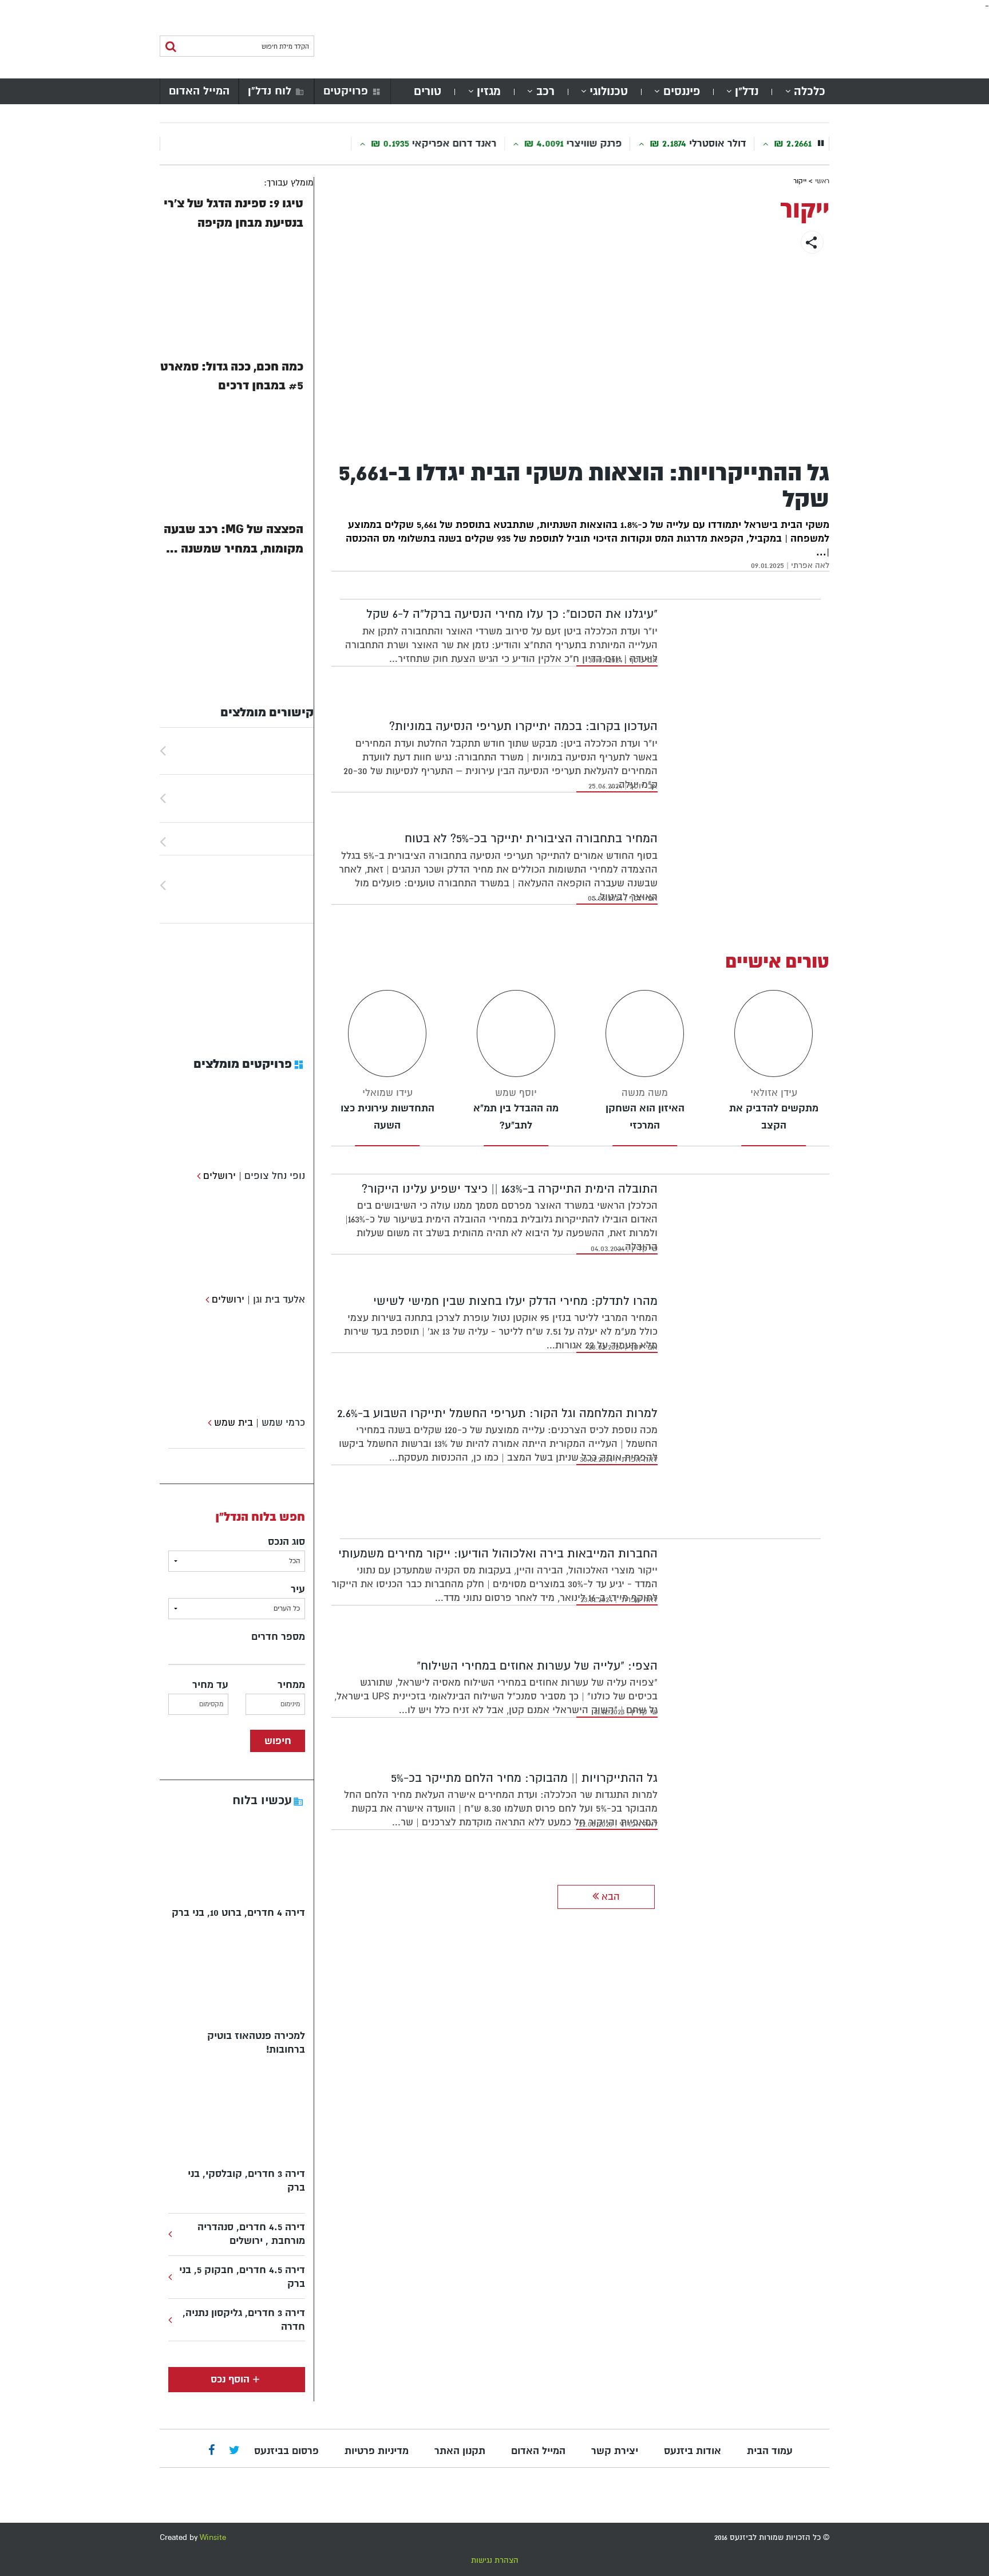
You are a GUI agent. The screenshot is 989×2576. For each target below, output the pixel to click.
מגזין (489, 91)
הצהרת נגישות (495, 2560)
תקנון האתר (460, 2451)
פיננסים (682, 91)
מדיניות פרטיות (377, 2451)
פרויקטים (346, 91)
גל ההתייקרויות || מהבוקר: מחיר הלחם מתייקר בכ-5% (524, 1778)
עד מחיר (210, 1685)
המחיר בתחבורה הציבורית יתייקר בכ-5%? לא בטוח (531, 839)
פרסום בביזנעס (286, 2451)
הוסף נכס (230, 2379)
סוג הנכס (286, 1542)
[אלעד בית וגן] (206, 1299)
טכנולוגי (609, 91)
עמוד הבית (770, 2451)
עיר (298, 1589)
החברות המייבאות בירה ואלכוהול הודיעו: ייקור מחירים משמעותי (498, 1554)
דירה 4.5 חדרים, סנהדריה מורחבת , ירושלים (251, 2234)
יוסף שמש (516, 1093)
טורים (428, 91)
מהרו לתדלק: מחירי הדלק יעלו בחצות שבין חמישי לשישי (515, 1301)
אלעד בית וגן (279, 1299)
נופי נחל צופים (275, 1176)
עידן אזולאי (774, 1093)
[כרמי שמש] (208, 1423)
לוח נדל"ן (270, 91)
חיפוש (278, 1741)
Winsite (213, 2537)
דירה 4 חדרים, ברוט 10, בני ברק (238, 1913)
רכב (545, 91)
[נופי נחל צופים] (197, 1176)
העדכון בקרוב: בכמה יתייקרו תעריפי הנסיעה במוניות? (523, 726)
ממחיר (291, 1685)
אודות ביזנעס (693, 2451)
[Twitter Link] (234, 2451)
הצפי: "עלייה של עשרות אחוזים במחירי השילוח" (537, 1666)
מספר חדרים (278, 1637)
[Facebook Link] (211, 2451)
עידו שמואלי (387, 1093)
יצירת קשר (615, 2451)
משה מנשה (645, 1093)
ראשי (822, 181)
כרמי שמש (283, 1423)
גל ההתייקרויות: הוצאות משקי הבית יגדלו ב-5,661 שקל (584, 486)
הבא (609, 1897)
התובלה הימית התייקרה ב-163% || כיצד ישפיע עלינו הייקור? (510, 1189)
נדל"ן (747, 91)
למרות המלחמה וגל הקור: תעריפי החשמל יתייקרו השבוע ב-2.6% (497, 1413)
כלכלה (810, 91)
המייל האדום (199, 91)
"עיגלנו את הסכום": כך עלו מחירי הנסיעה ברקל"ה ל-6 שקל (512, 614)
